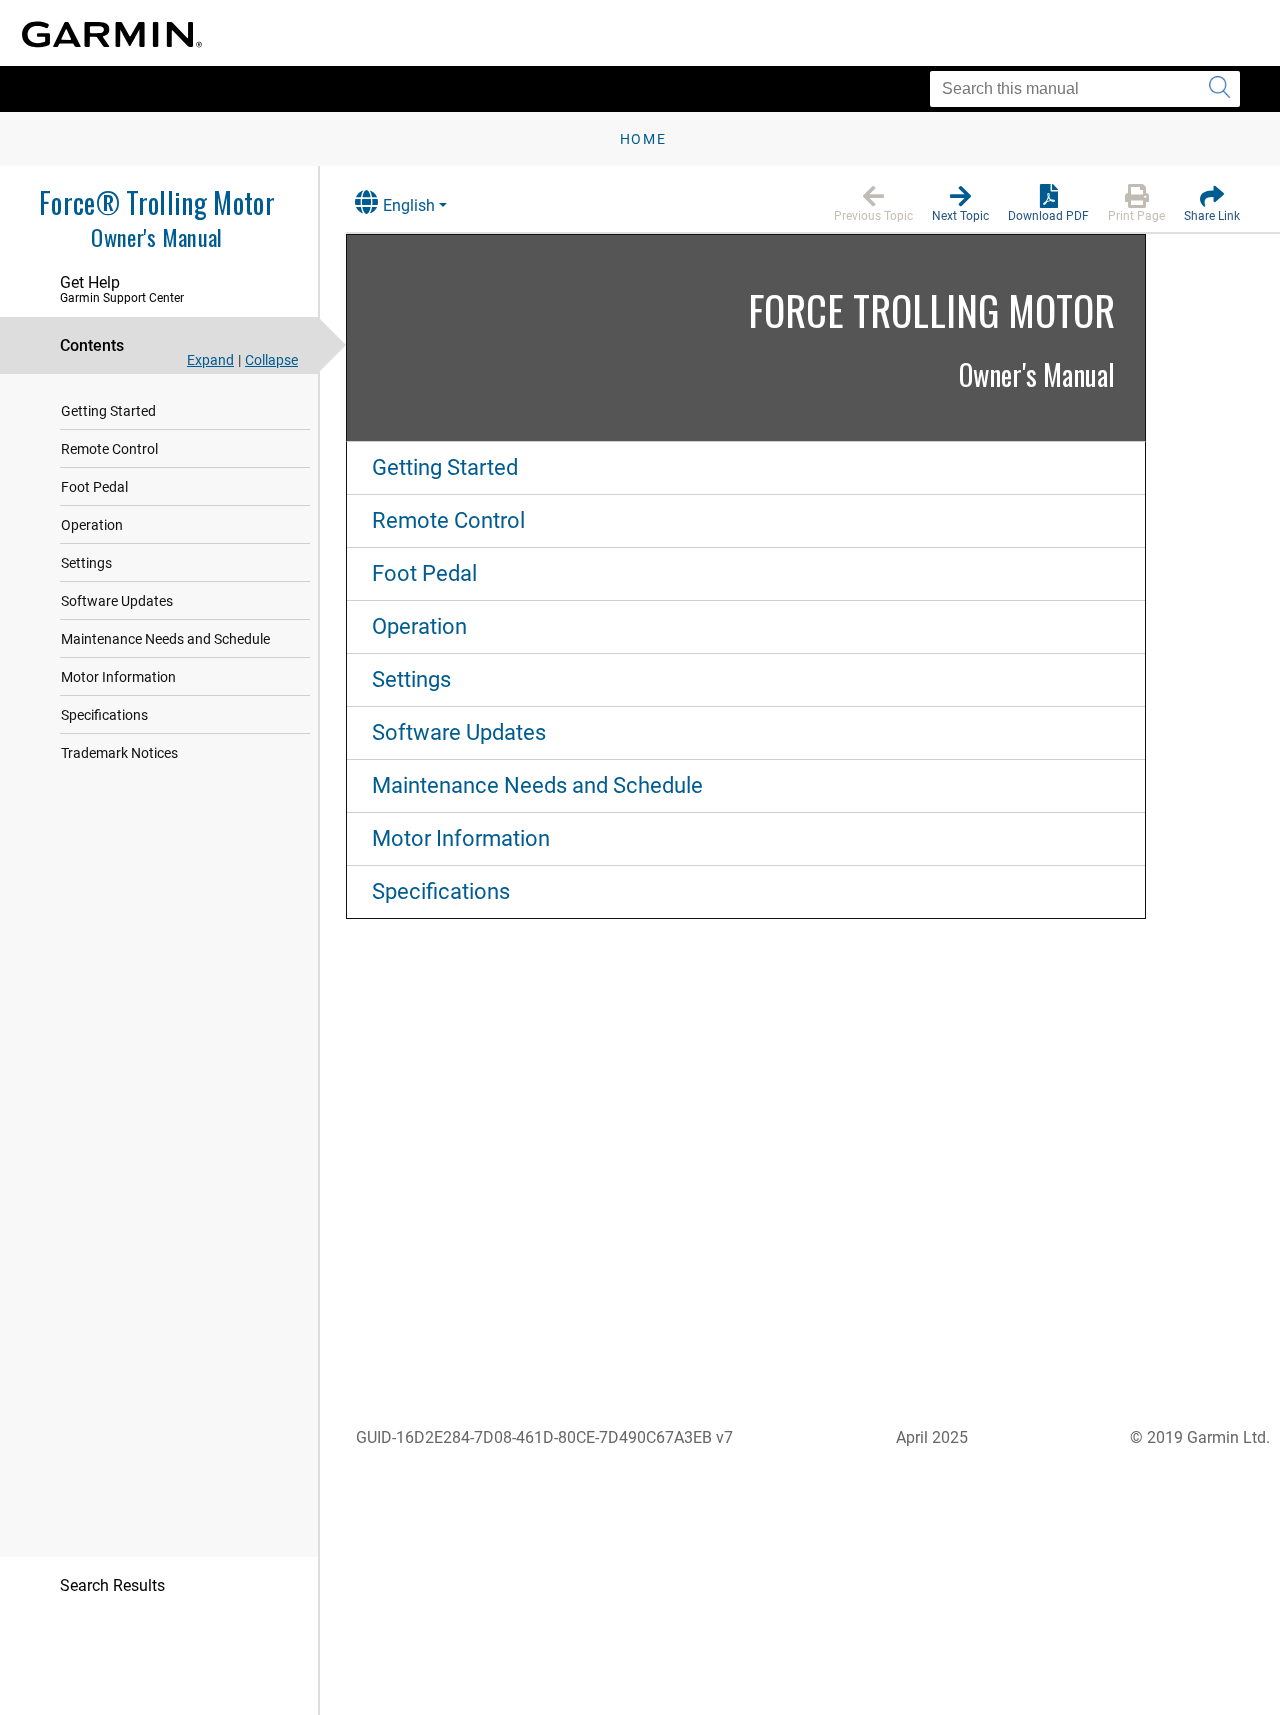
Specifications (104, 715)
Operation (92, 525)
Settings (86, 563)
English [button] (409, 205)
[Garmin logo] (112, 34)
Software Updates (117, 601)
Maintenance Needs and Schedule (165, 639)
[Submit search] (1219, 89)
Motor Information (118, 677)
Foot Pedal (94, 487)
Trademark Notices (119, 753)
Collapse (271, 360)
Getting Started (108, 411)
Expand (210, 360)
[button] (873, 204)
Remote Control (109, 449)
